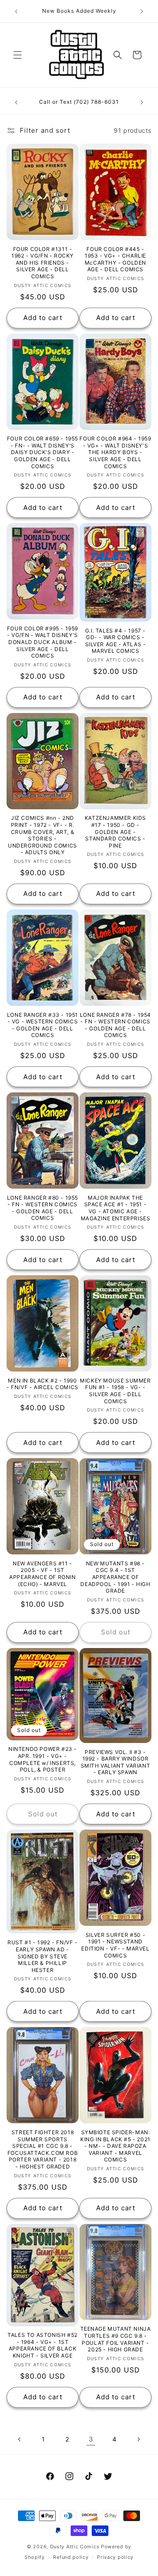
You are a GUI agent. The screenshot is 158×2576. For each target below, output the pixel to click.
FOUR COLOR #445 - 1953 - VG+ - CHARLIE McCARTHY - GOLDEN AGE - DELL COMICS (115, 259)
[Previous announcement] (16, 11)
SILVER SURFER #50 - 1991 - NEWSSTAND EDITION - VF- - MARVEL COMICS (115, 1945)
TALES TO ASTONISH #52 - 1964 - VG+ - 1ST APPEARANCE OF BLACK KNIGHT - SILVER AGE (43, 2345)
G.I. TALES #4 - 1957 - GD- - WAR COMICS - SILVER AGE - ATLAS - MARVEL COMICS (116, 641)
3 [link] (91, 2439)
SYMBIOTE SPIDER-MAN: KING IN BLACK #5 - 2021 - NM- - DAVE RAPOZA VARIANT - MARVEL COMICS (115, 2146)
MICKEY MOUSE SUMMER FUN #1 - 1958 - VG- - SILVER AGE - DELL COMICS (115, 1391)
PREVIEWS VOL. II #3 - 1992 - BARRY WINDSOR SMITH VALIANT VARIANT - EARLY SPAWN (116, 1762)
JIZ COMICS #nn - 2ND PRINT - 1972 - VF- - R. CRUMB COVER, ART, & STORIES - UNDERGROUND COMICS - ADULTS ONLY (43, 835)
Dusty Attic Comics (75, 2547)
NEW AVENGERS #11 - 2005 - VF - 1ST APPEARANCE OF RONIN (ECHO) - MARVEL (42, 1574)
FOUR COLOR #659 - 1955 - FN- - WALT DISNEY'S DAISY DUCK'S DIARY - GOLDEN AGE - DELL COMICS (43, 452)
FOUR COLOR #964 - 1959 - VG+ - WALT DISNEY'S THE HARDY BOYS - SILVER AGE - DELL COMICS (115, 452)
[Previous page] (20, 2439)
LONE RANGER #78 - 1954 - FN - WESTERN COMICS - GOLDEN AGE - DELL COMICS (115, 1025)
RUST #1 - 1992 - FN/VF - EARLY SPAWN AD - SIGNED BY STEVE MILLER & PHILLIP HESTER (42, 1956)
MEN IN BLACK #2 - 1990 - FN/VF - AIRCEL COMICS (43, 1384)
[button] (18, 55)
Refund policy (71, 2557)
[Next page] (138, 2439)
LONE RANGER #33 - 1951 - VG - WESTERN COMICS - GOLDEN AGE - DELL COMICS (43, 1025)
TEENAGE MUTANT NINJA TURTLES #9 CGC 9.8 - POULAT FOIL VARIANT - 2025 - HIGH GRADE (116, 2339)
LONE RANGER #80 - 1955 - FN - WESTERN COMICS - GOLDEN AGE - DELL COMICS (43, 1208)
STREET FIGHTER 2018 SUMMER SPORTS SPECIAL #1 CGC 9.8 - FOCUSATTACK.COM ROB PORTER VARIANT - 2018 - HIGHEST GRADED (43, 2149)
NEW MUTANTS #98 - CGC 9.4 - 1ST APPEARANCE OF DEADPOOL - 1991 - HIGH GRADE (115, 1577)
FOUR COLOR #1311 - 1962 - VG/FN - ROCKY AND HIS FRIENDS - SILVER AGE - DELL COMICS (43, 263)
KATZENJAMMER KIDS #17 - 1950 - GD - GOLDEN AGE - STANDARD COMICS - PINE (115, 831)
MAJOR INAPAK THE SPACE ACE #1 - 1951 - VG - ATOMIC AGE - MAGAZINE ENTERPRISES (116, 1208)
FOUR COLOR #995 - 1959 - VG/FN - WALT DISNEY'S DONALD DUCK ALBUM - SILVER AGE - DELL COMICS (43, 642)
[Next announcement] (142, 11)
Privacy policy (115, 2557)
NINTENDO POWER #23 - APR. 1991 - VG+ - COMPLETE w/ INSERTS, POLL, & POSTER (43, 1759)
